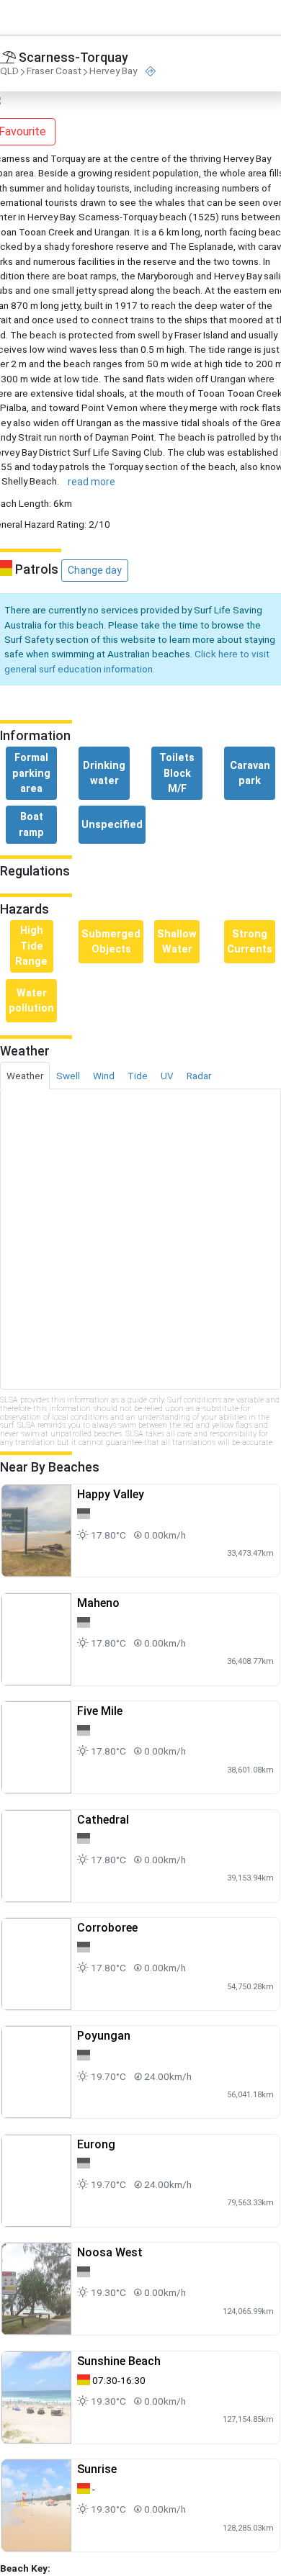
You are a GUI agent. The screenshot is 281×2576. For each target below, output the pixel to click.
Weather (25, 1076)
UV (167, 1076)
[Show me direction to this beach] (151, 72)
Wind (104, 1076)
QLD (9, 71)
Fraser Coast (54, 71)
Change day (95, 570)
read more (92, 482)
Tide (138, 1076)
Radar (199, 1076)
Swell (68, 1076)
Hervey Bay (113, 71)
